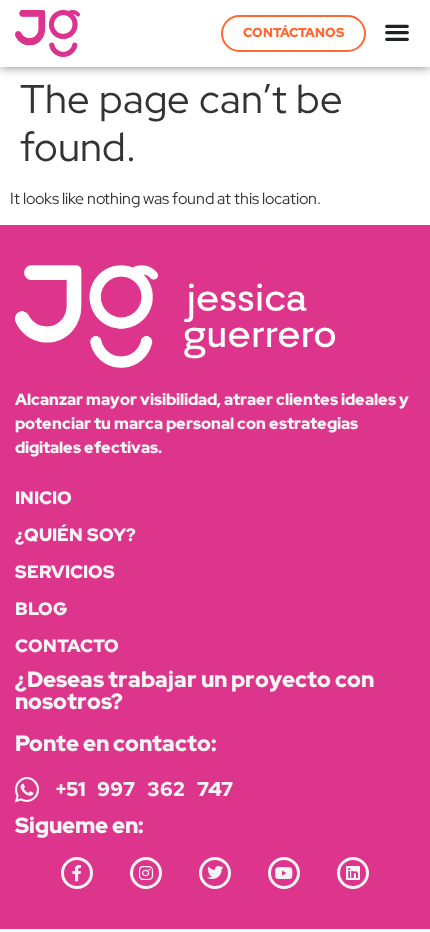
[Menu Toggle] (397, 33)
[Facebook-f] (77, 873)
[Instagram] (146, 873)
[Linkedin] (353, 873)
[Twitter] (215, 873)
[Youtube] (284, 873)
